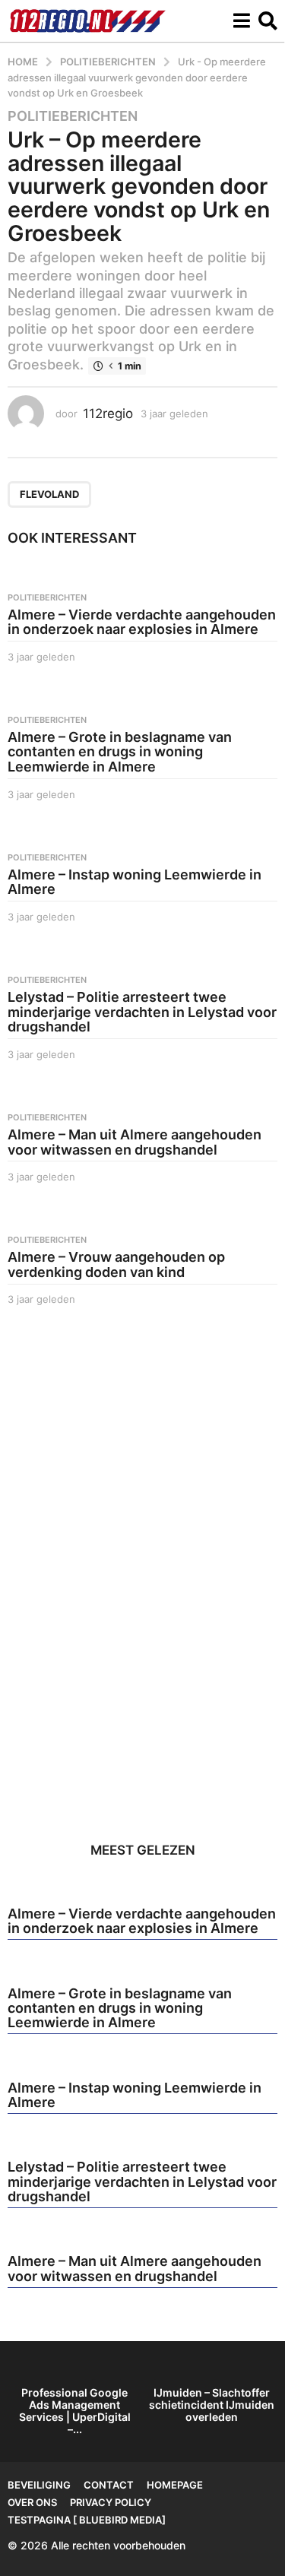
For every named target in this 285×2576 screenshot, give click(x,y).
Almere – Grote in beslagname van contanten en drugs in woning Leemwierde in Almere (120, 752)
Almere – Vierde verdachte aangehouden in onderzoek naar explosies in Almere (142, 622)
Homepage (175, 2485)
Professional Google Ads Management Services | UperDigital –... (75, 2411)
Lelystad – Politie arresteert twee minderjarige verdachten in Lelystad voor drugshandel (142, 1012)
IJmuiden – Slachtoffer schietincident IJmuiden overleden (212, 2405)
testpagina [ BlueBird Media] (87, 2520)
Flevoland (49, 494)
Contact (109, 2485)
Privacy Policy (111, 2502)
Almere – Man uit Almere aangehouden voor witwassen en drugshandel (135, 1142)
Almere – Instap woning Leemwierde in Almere (135, 882)
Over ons (32, 2502)
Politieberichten (73, 116)
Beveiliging (39, 2485)
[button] (241, 21)
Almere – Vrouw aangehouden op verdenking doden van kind (116, 1264)
